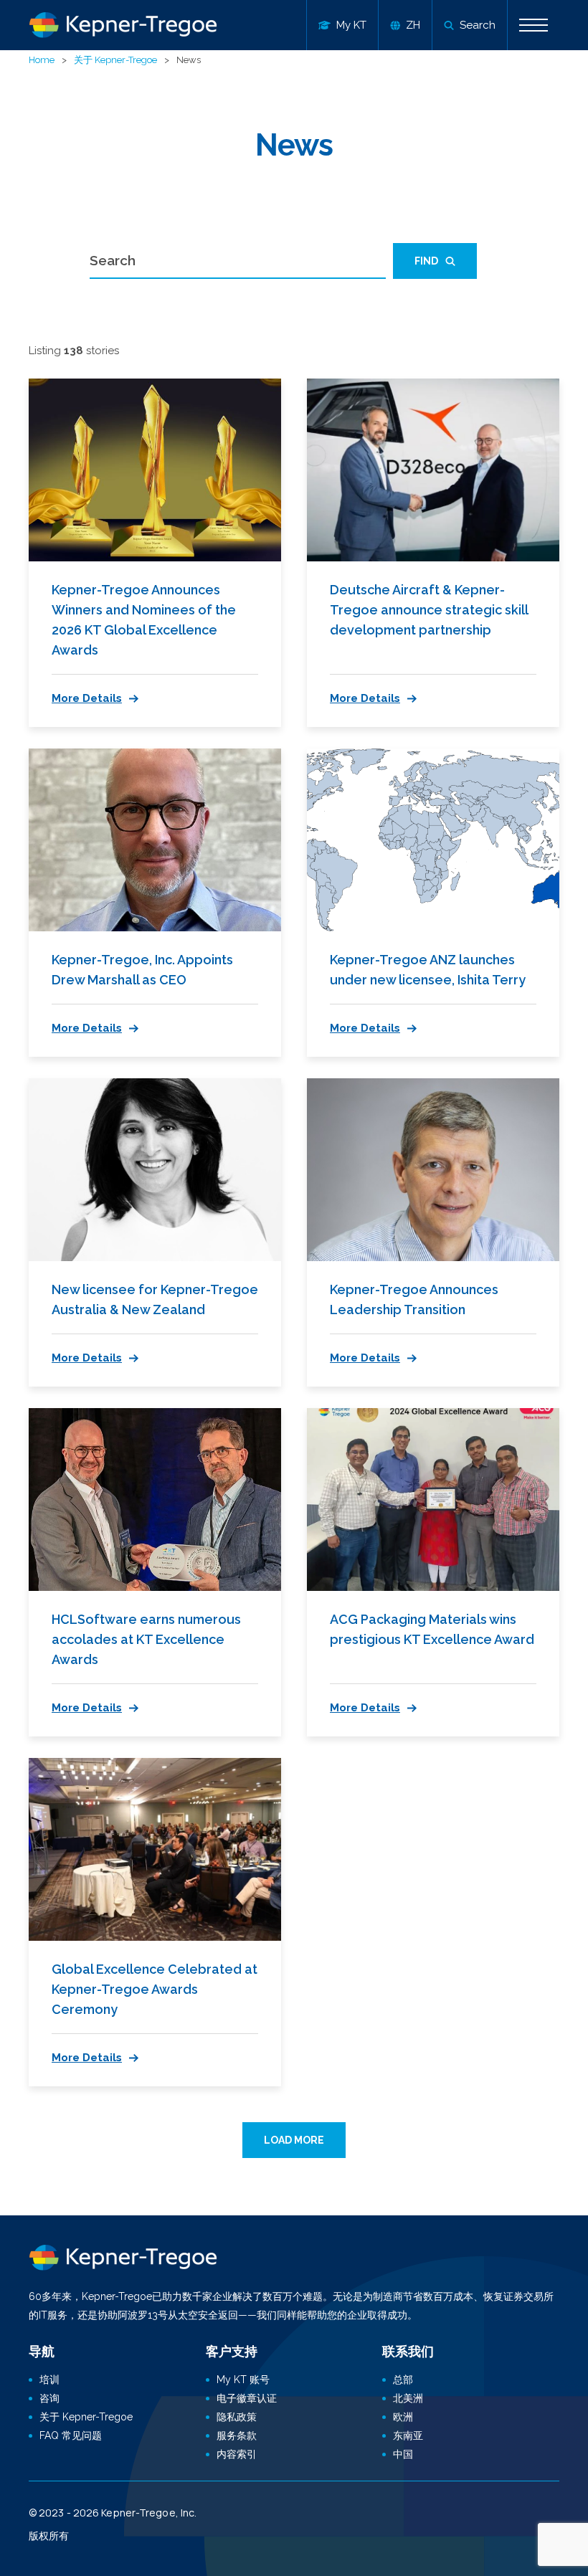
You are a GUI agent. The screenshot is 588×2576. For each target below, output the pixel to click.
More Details (87, 698)
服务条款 (237, 2435)
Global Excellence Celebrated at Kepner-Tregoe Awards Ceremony (155, 1989)
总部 (403, 2380)
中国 (403, 2454)
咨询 (49, 2398)
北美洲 (408, 2398)
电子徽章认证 (247, 2398)
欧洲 (403, 2417)
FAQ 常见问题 (71, 2435)
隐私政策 (237, 2417)
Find (426, 261)
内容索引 (237, 2454)
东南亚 (408, 2435)
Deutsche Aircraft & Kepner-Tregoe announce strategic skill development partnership (429, 610)
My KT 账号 (243, 2380)
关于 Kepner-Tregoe (115, 60)
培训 (49, 2380)
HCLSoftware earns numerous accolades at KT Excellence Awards (146, 1639)
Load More (294, 2140)
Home (42, 60)
